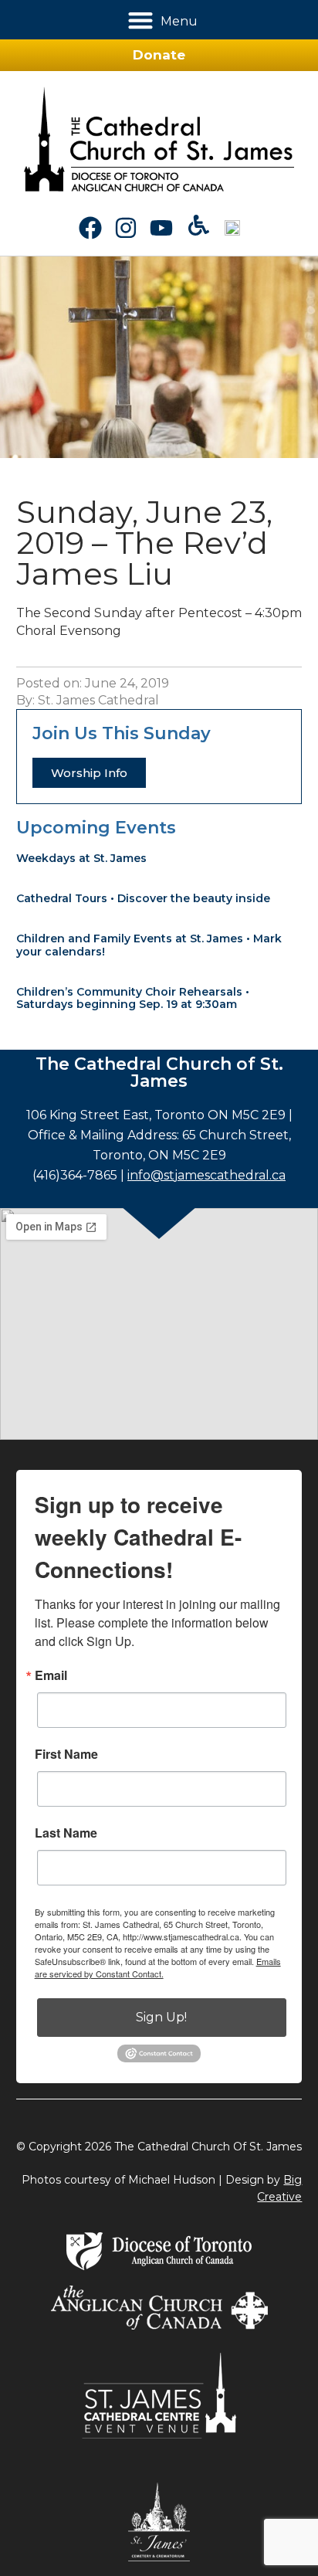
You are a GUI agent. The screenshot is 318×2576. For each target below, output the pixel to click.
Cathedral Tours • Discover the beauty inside (143, 898)
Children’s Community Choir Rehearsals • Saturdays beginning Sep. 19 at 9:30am (133, 998)
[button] (141, 20)
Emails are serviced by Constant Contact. (158, 1967)
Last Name (66, 1833)
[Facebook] (90, 228)
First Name (66, 1754)
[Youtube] (161, 228)
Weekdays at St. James (81, 858)
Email (51, 1675)
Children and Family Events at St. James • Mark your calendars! (149, 945)
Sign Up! (161, 2017)
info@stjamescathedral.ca (206, 1175)
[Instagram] (126, 228)
